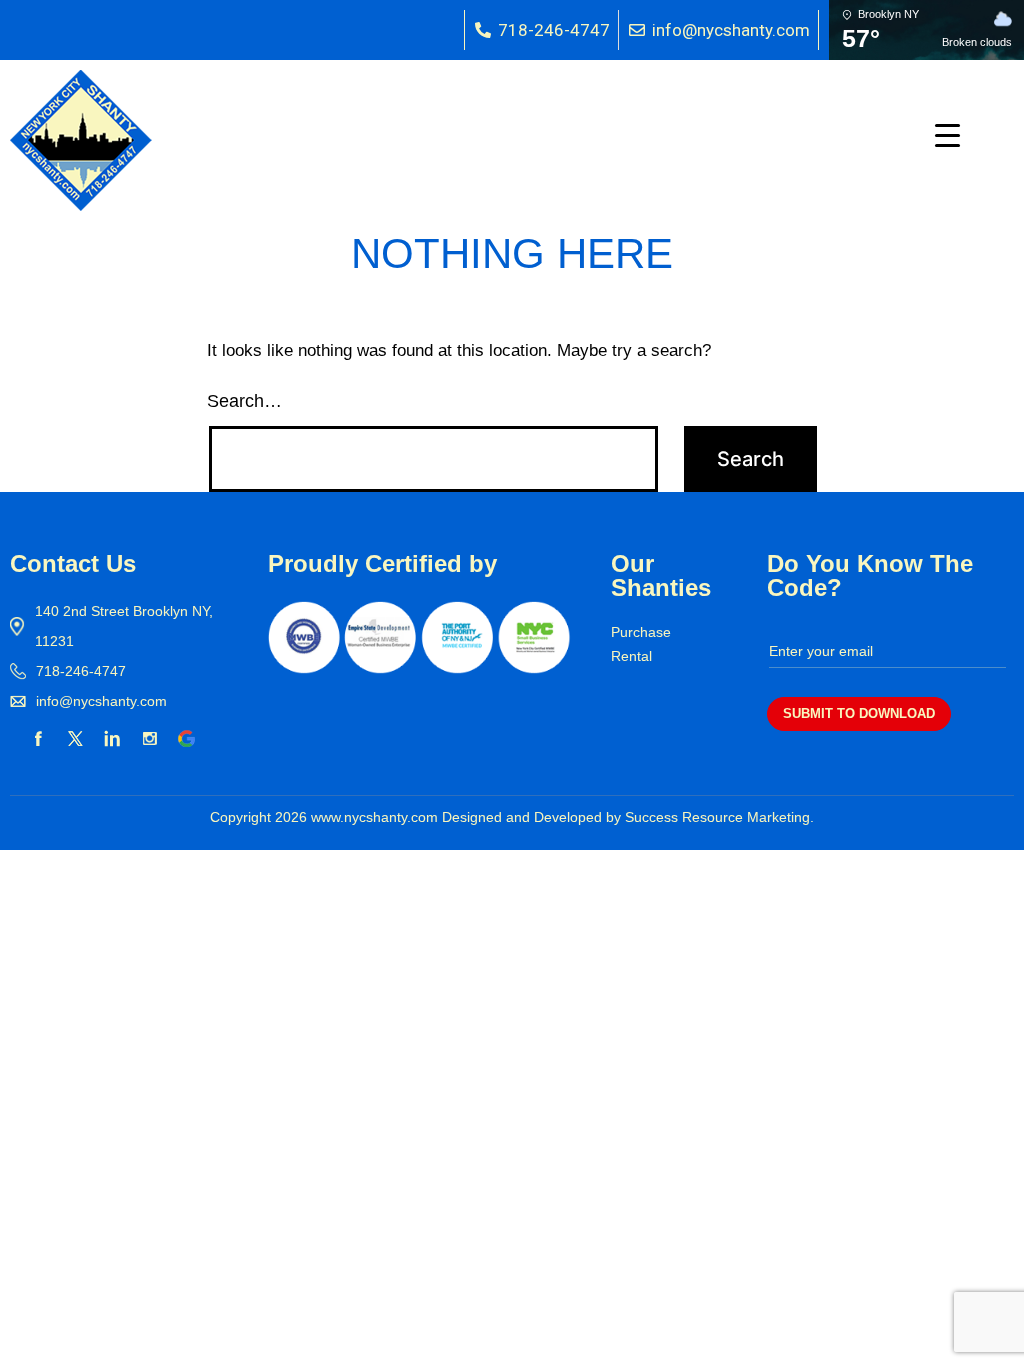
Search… (244, 401)
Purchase (641, 632)
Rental (631, 656)
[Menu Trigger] (948, 135)
